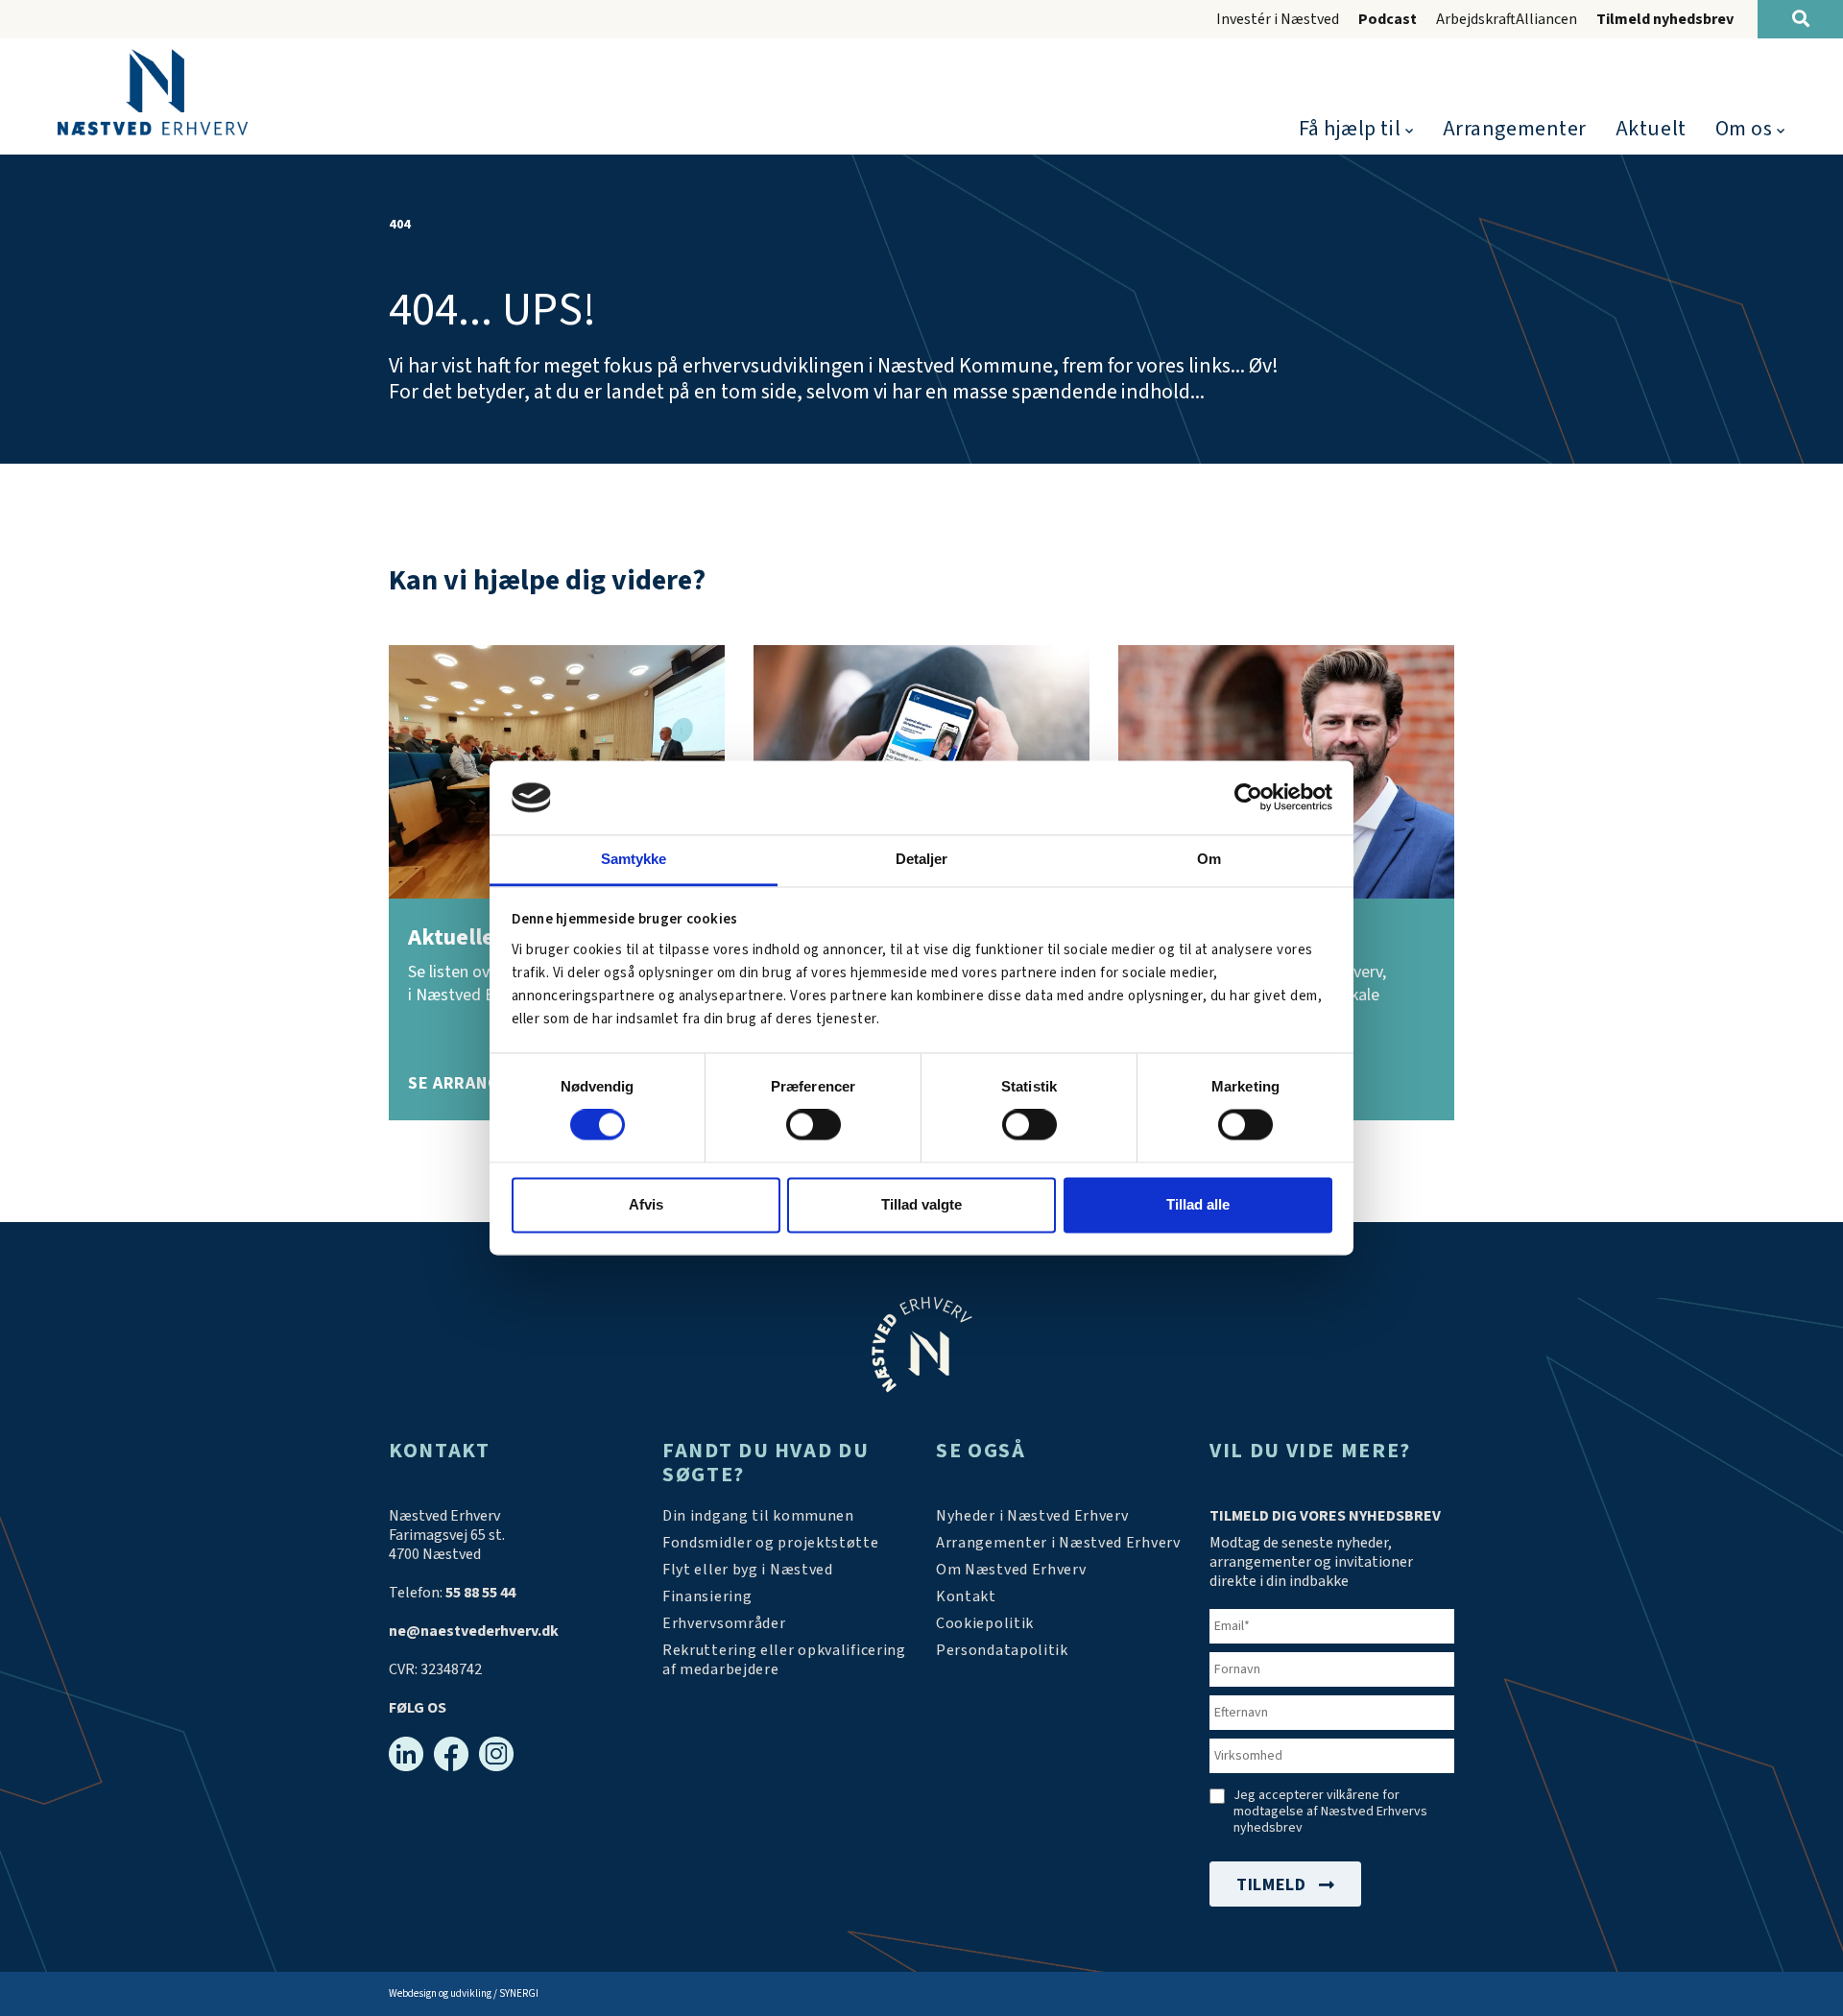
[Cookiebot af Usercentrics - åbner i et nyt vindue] (1248, 798)
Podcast (1388, 19)
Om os (1744, 129)
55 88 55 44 (480, 1593)
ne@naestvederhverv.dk (474, 1631)
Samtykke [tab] (634, 859)
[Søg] (1800, 19)
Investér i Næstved (1278, 19)
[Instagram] (496, 1754)
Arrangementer (1515, 129)
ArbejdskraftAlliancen (1507, 19)
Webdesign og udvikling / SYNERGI (464, 1993)
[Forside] (153, 92)
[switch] (814, 1125)
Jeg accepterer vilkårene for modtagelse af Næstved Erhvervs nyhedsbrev (1330, 1812)
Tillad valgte (921, 1204)
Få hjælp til (1350, 129)
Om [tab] (1209, 859)
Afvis (646, 1204)
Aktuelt (1651, 129)
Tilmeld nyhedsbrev (1665, 19)
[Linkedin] (406, 1754)
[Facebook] (451, 1754)
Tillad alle (1198, 1204)
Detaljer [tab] (922, 859)
